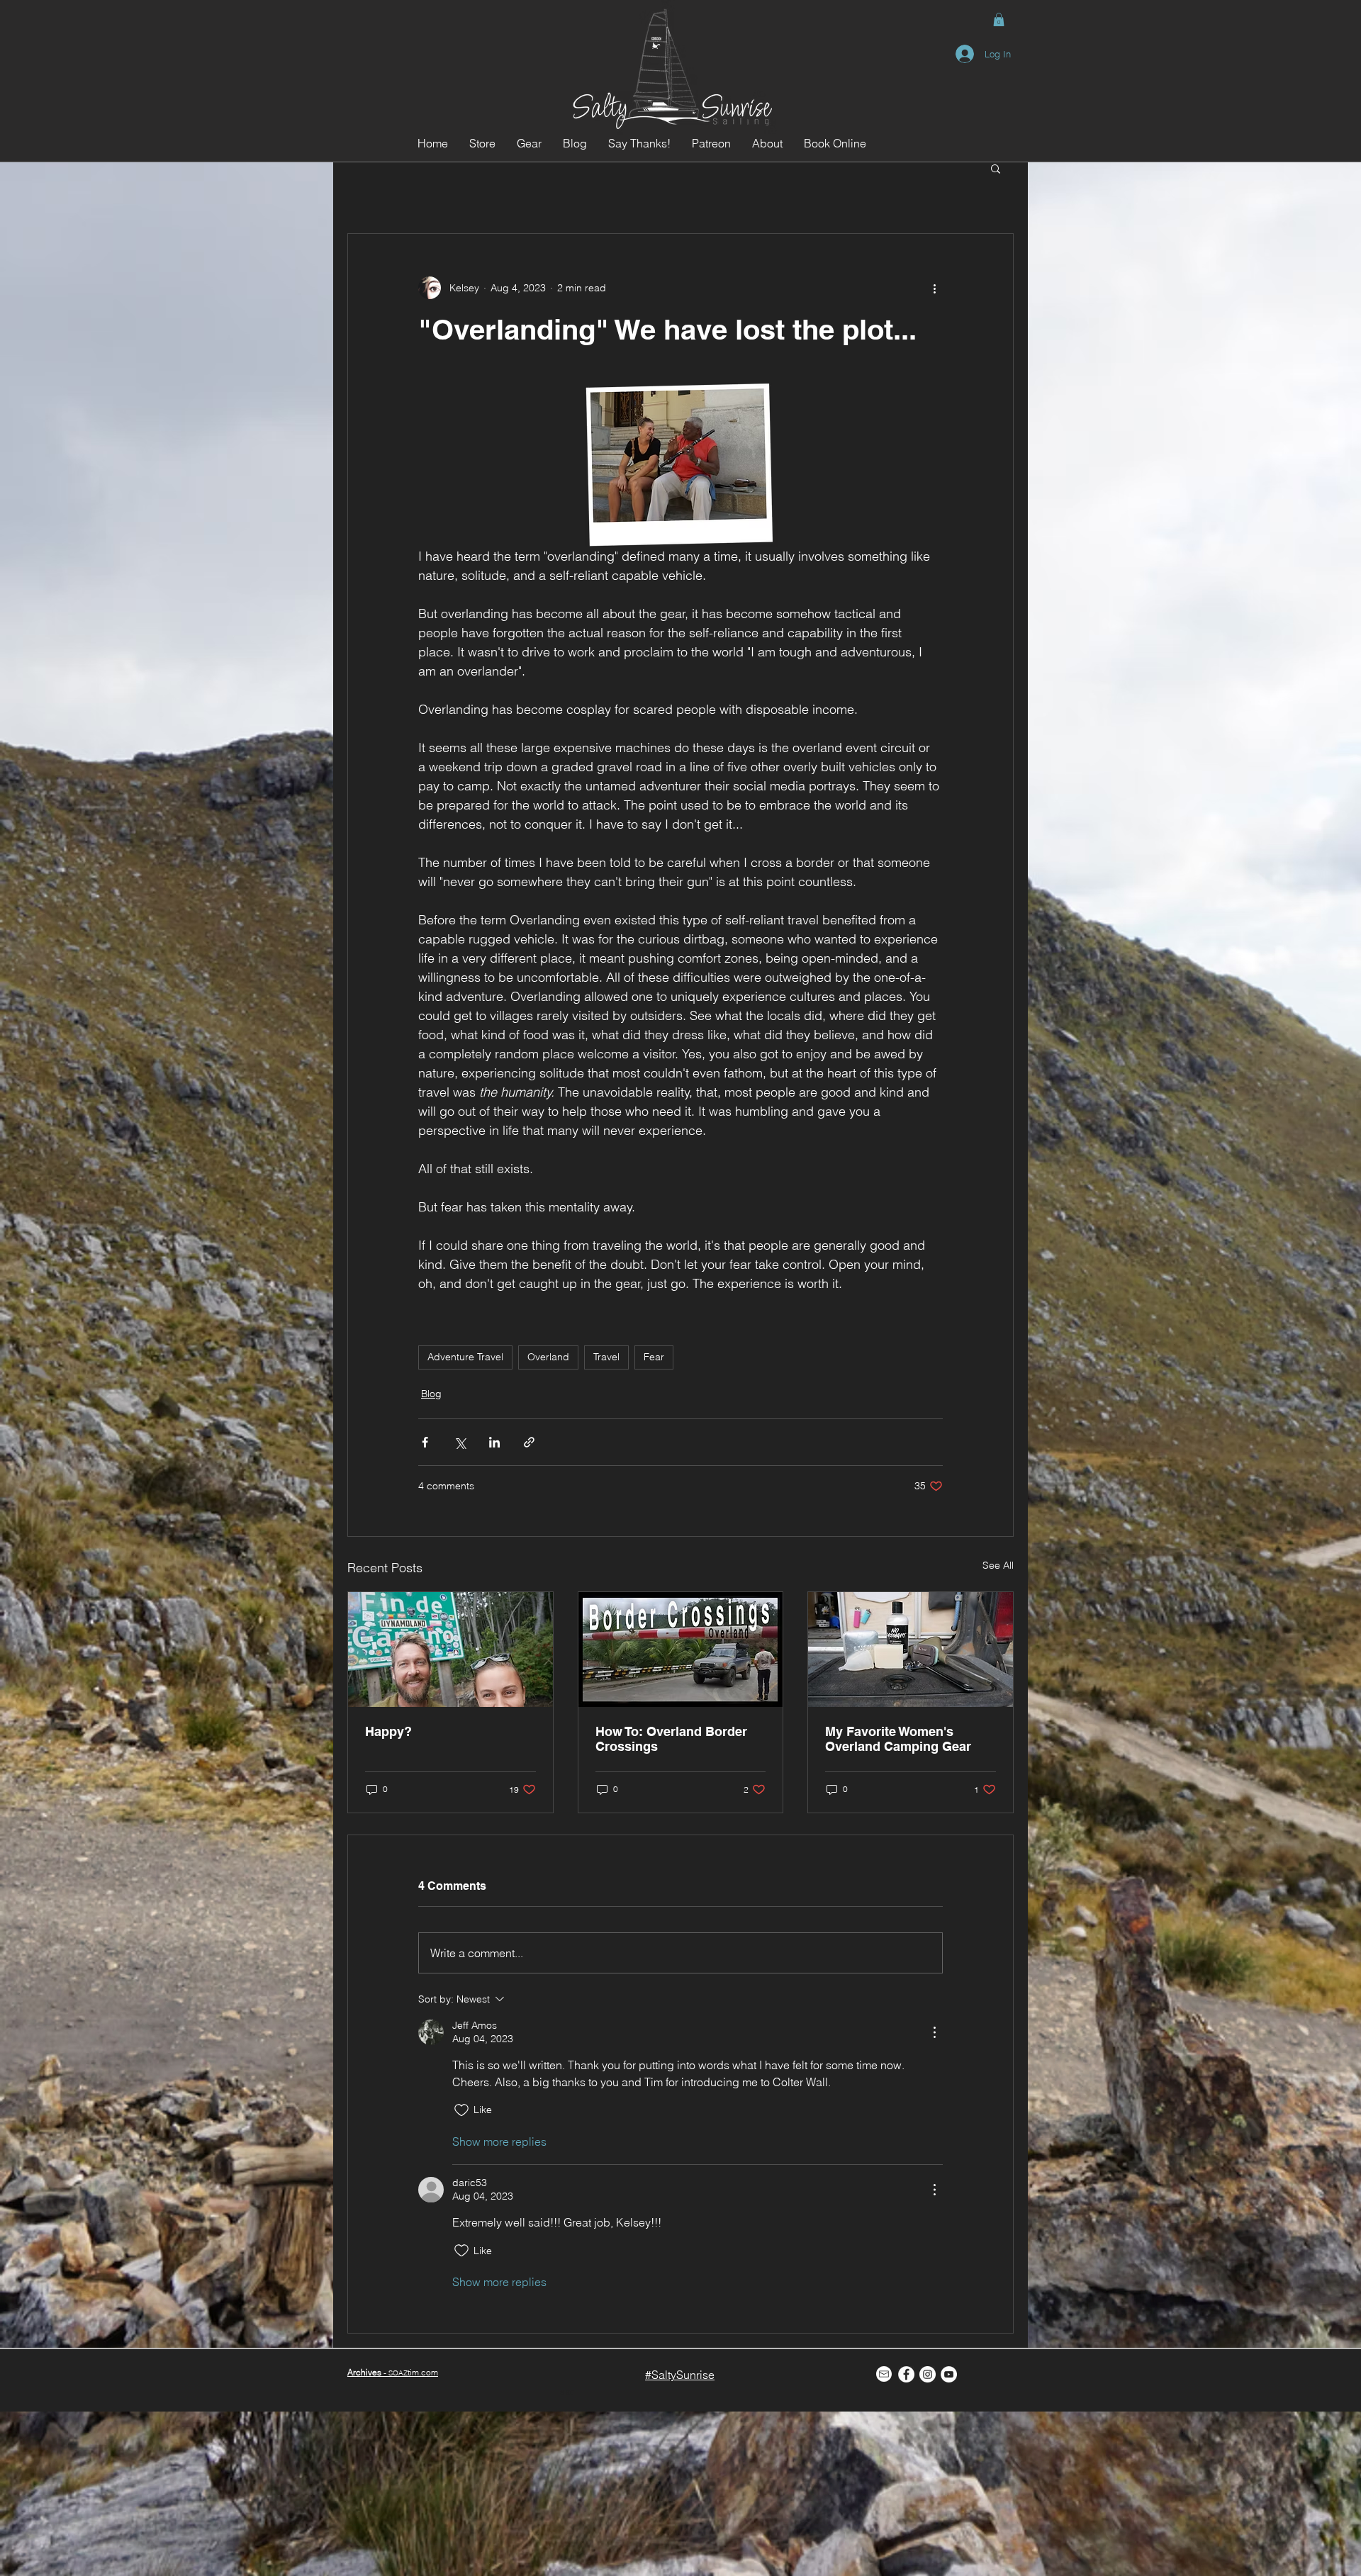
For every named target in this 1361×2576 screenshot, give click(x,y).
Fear (654, 1357)
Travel (606, 1357)
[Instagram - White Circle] (928, 2374)
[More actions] (934, 288)
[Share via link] (529, 1442)
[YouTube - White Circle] (949, 2374)
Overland (548, 1357)
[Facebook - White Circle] (906, 2374)
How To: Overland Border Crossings (671, 1739)
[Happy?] (450, 1650)
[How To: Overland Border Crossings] (681, 1650)
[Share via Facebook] (425, 1442)
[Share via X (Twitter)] (460, 1442)
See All (998, 1565)
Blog (431, 1394)
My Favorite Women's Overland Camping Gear (898, 1739)
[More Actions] (934, 2032)
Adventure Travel (465, 1357)
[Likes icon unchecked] (461, 2110)
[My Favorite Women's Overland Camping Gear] (911, 1650)
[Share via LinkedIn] (494, 1442)
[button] (999, 19)
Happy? (388, 1731)
